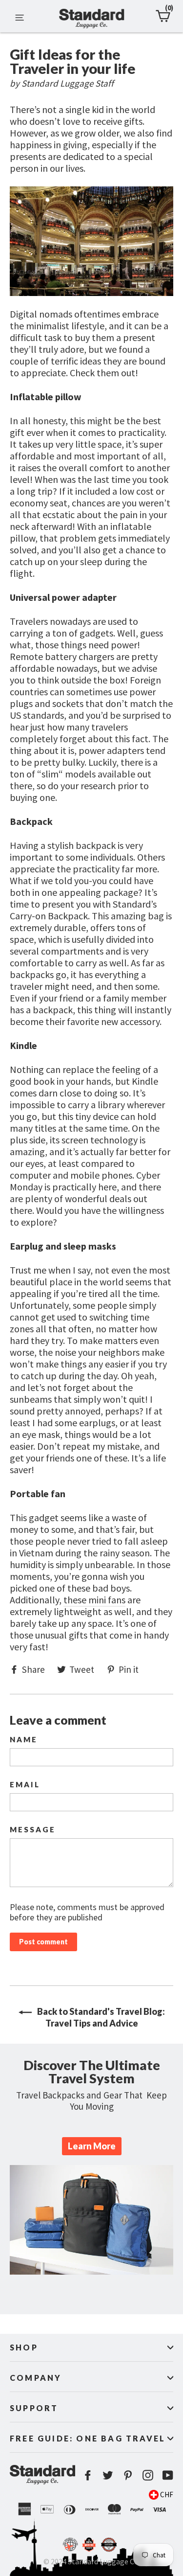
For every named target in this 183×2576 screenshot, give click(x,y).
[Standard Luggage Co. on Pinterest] (128, 2474)
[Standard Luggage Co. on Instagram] (148, 2474)
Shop (24, 2347)
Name (24, 1740)
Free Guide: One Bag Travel (88, 2438)
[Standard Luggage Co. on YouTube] (168, 2474)
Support (34, 2408)
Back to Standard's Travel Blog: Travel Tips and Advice (100, 2017)
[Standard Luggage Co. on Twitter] (108, 2474)
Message (33, 1830)
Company (36, 2378)
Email (25, 1785)
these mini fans (94, 1600)
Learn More (92, 2146)
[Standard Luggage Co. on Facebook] (88, 2474)
